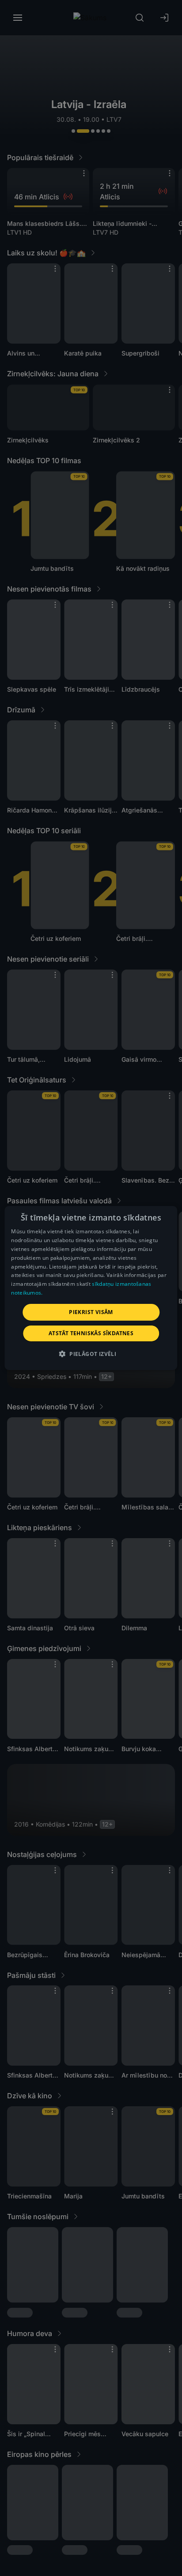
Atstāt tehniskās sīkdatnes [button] (91, 1333)
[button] (91, 1354)
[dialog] (91, 1288)
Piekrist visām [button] (91, 1312)
